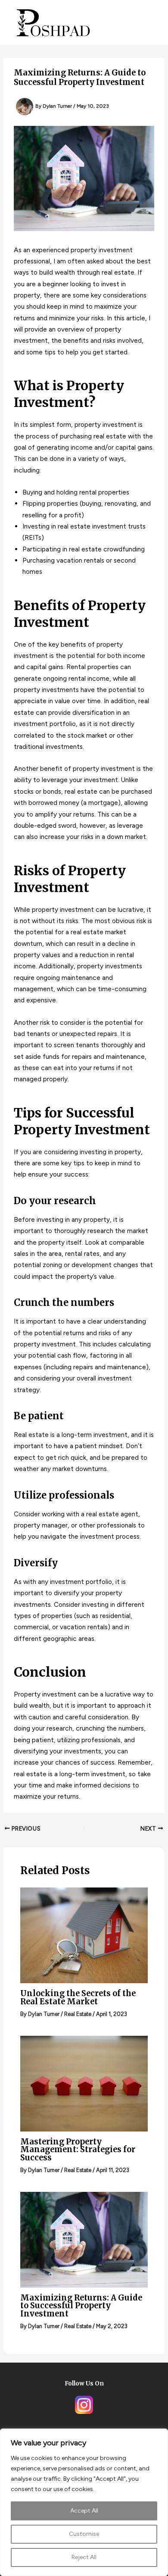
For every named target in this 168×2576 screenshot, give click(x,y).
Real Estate (78, 2014)
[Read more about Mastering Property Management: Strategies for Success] (84, 2083)
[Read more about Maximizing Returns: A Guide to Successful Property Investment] (84, 2239)
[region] (84, 2502)
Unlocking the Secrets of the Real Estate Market (78, 1997)
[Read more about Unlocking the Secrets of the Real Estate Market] (84, 1935)
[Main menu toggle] (148, 22)
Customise (84, 2534)
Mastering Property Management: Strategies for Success (78, 2149)
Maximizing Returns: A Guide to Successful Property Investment (81, 2305)
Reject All (84, 2557)
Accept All (84, 2511)
